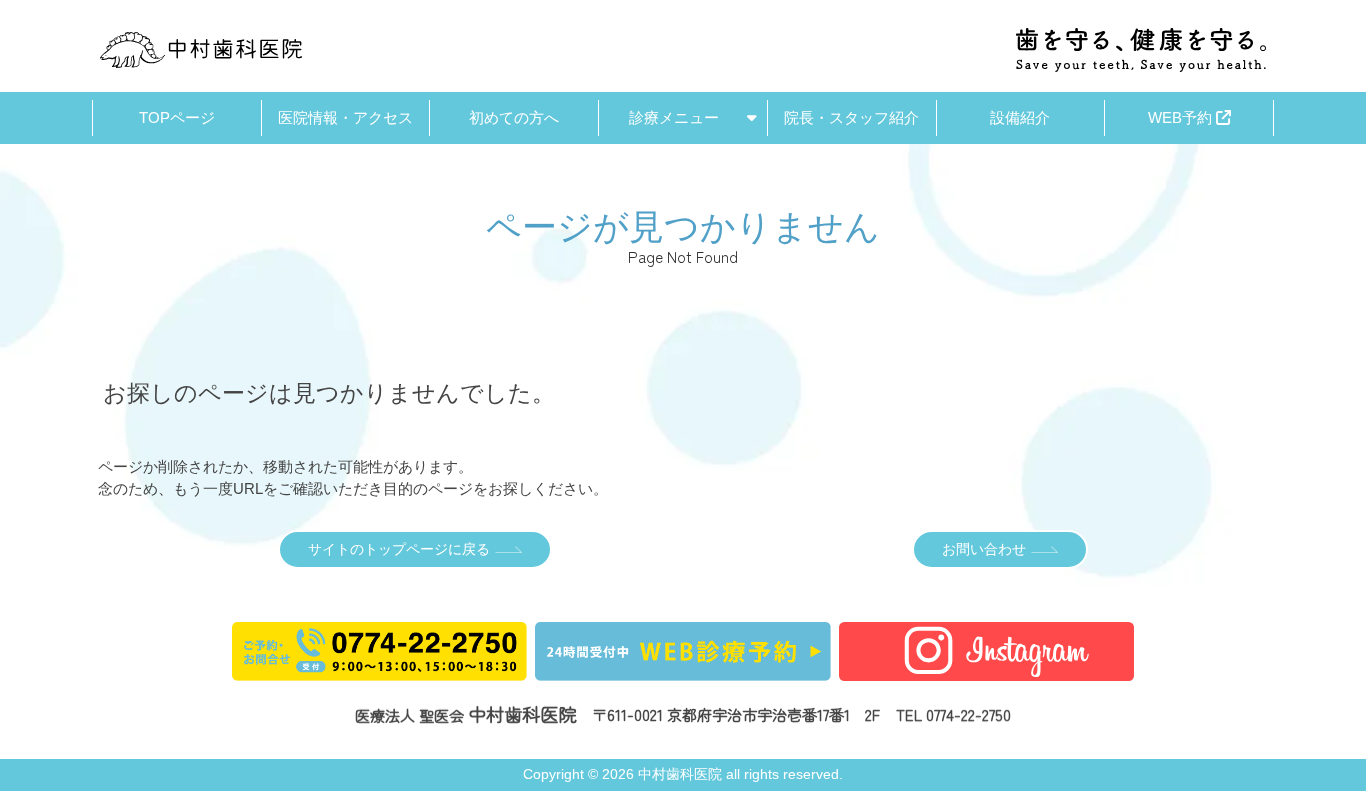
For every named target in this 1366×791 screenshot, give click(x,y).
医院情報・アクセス (345, 117)
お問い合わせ (984, 549)
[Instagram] (987, 669)
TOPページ (177, 117)
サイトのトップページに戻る (399, 549)
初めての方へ (514, 117)
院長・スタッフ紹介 (851, 117)
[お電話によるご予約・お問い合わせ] (380, 669)
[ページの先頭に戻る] (1334, 595)
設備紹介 (1020, 117)
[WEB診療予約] (683, 669)
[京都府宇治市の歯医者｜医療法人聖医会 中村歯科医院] (201, 50)
